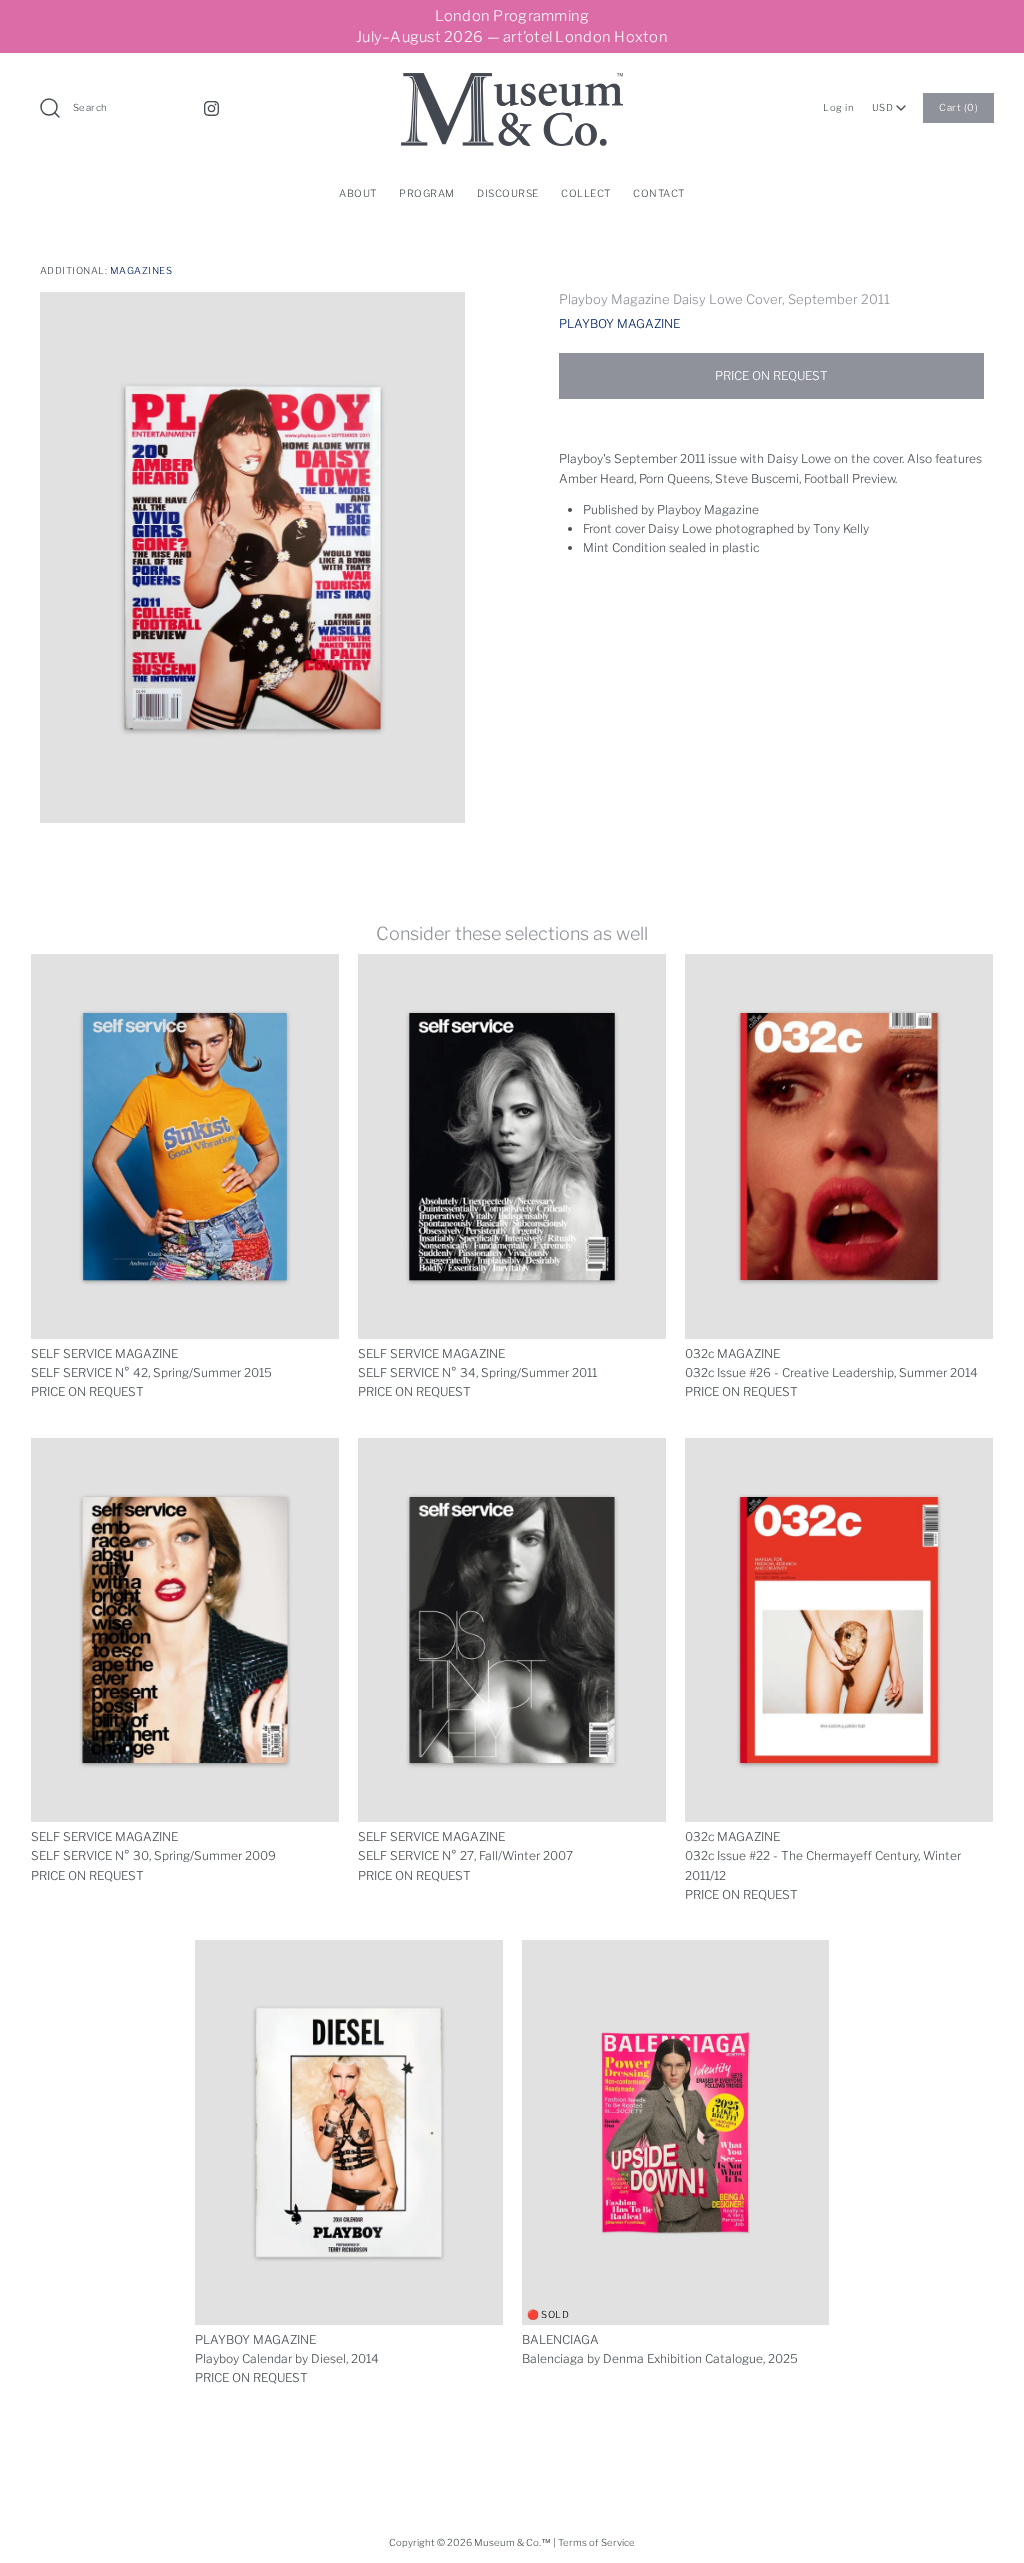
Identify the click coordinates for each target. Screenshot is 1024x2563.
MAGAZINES (141, 270)
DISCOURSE (508, 193)
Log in (838, 107)
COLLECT (586, 193)
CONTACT (659, 193)
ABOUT (358, 193)
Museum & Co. (507, 2542)
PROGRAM (427, 193)
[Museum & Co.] (512, 82)
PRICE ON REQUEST (771, 375)
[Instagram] (211, 108)
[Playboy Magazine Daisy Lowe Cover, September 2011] (252, 557)
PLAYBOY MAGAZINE (619, 323)
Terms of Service (596, 2542)
